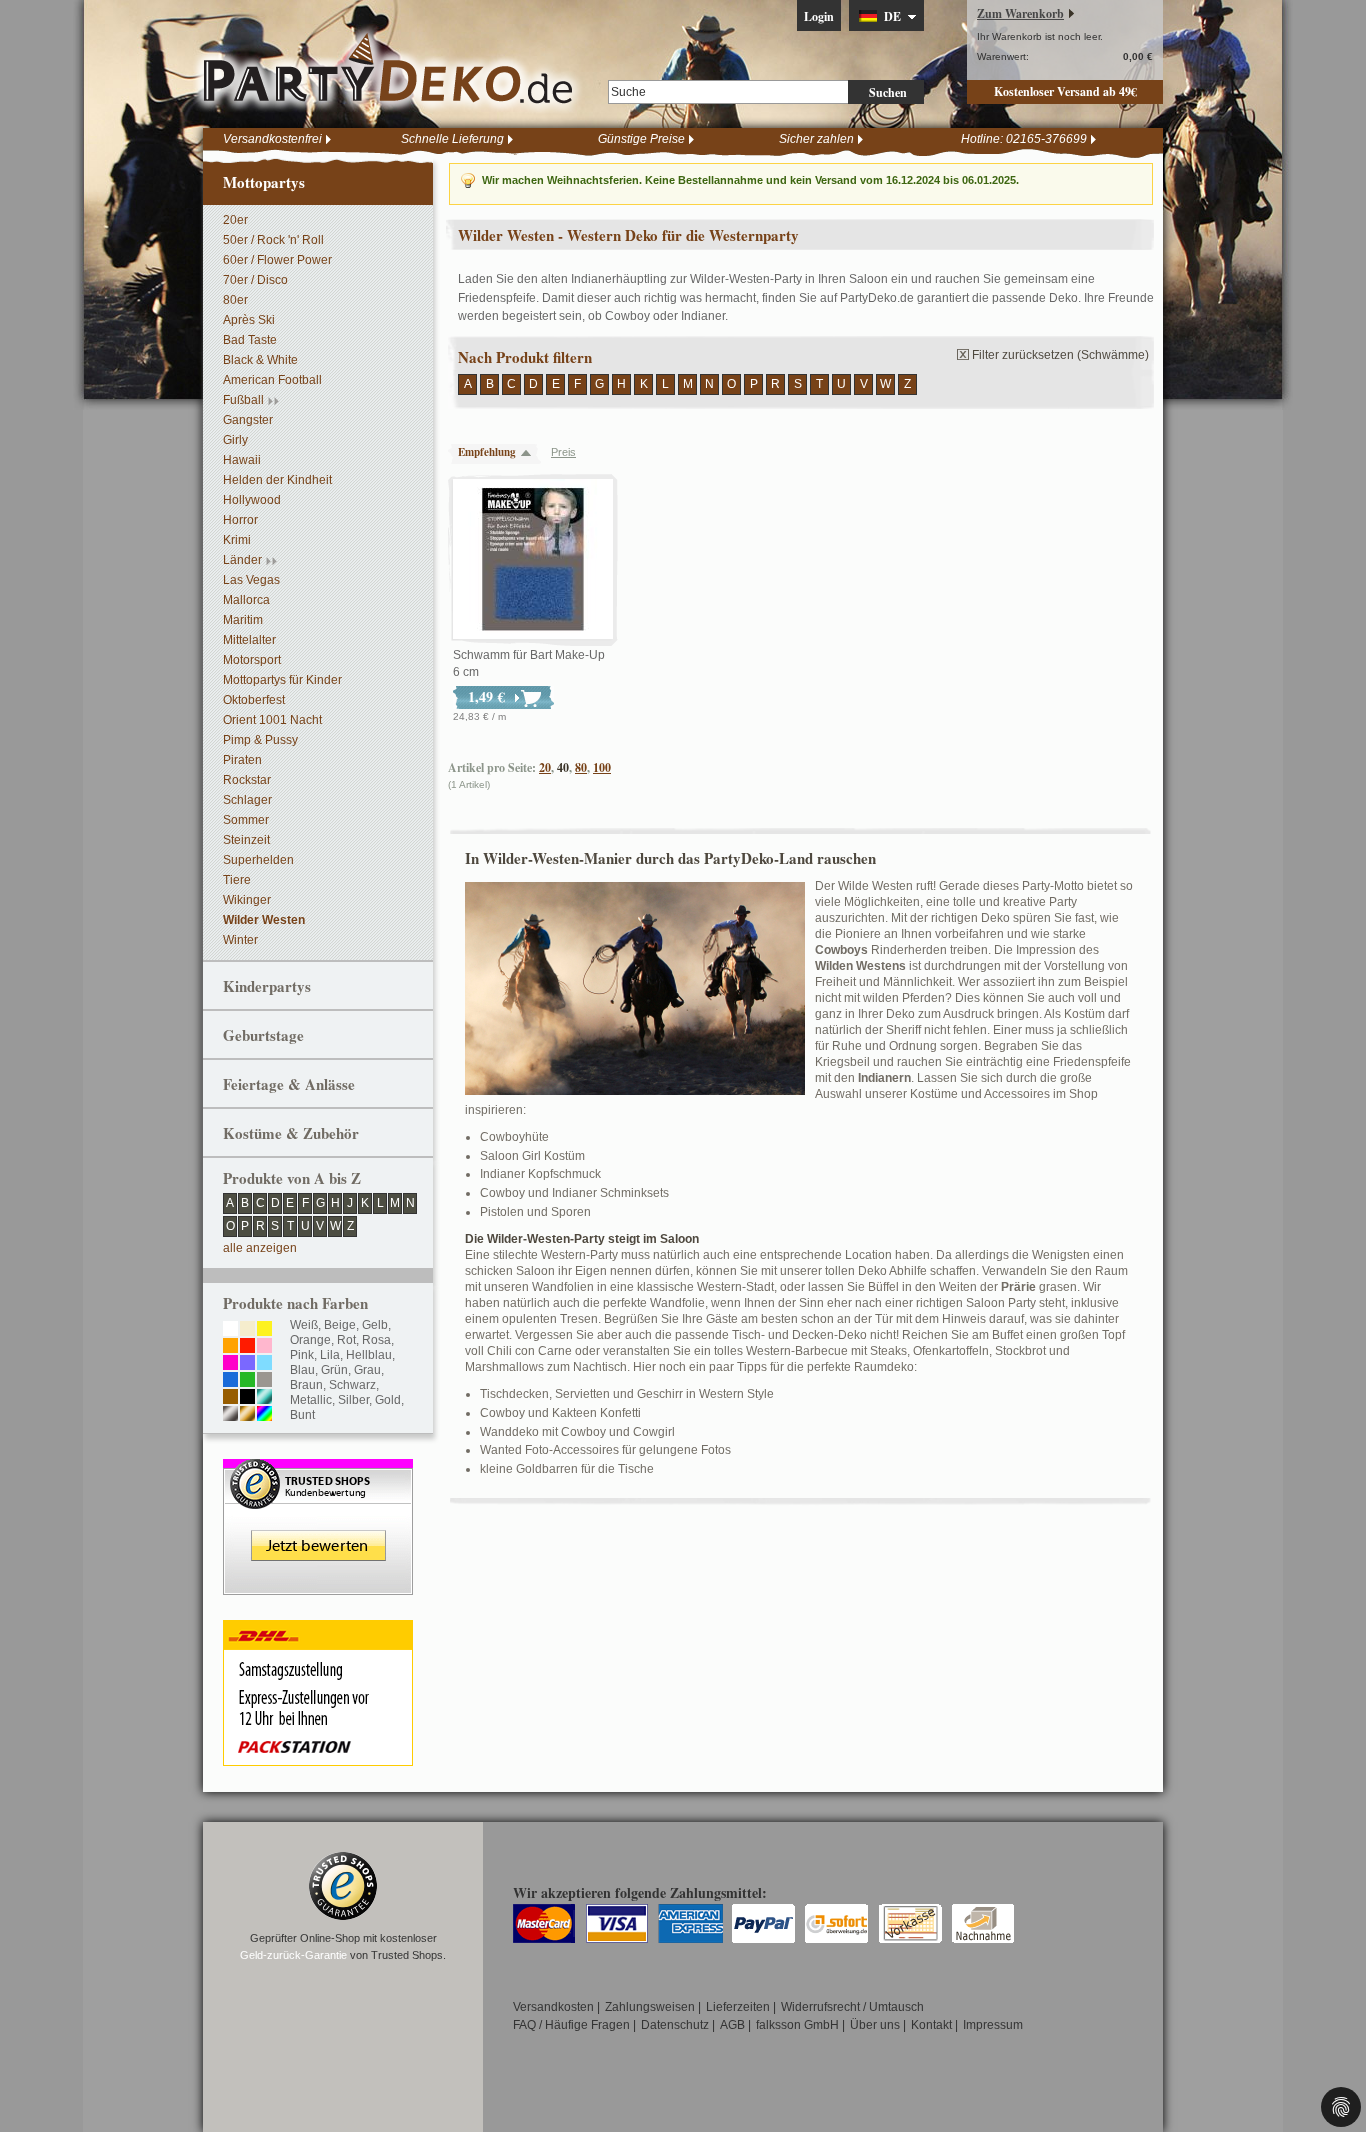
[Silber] (230, 1415)
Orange (310, 1340)
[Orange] (230, 1347)
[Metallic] (264, 1398)
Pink (302, 1355)
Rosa (376, 1340)
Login (819, 16)
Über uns (875, 2025)
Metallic (311, 1400)
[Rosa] (264, 1347)
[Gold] (247, 1415)
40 (563, 767)
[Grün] (247, 1381)
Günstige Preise (641, 139)
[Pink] (230, 1364)
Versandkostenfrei (272, 139)
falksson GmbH (797, 2025)
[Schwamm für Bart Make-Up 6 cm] (533, 560)
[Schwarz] (247, 1398)
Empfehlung (487, 452)
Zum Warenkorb (1020, 13)
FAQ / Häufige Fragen (571, 2025)
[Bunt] (264, 1415)
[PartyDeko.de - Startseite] (388, 69)
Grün (334, 1370)
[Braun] (230, 1398)
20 (545, 767)
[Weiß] (230, 1330)
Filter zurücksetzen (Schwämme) (1060, 355)
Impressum (993, 2025)
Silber (353, 1400)
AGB (732, 2025)
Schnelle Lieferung (452, 139)
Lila (330, 1355)
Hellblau (369, 1355)
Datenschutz (675, 2025)
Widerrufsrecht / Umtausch (852, 2007)
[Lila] (247, 1364)
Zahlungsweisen (650, 2007)
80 (581, 767)
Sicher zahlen (816, 139)
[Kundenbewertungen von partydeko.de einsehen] (318, 1468)
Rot (346, 1340)
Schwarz (352, 1385)
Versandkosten (553, 2007)
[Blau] (230, 1381)
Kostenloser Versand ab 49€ (1065, 91)
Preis (563, 452)
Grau (367, 1370)
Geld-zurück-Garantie (293, 1955)
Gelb (375, 1325)
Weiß (304, 1325)
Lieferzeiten (738, 2007)
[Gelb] (264, 1330)
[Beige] (247, 1330)
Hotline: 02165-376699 (1024, 139)
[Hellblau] (264, 1364)
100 (602, 767)
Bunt (302, 1415)
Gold (388, 1400)
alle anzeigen (260, 1248)
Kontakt (931, 2025)
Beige (340, 1325)
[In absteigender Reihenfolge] (531, 452)
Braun (306, 1385)
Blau (302, 1370)
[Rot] (247, 1347)
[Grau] (264, 1381)
